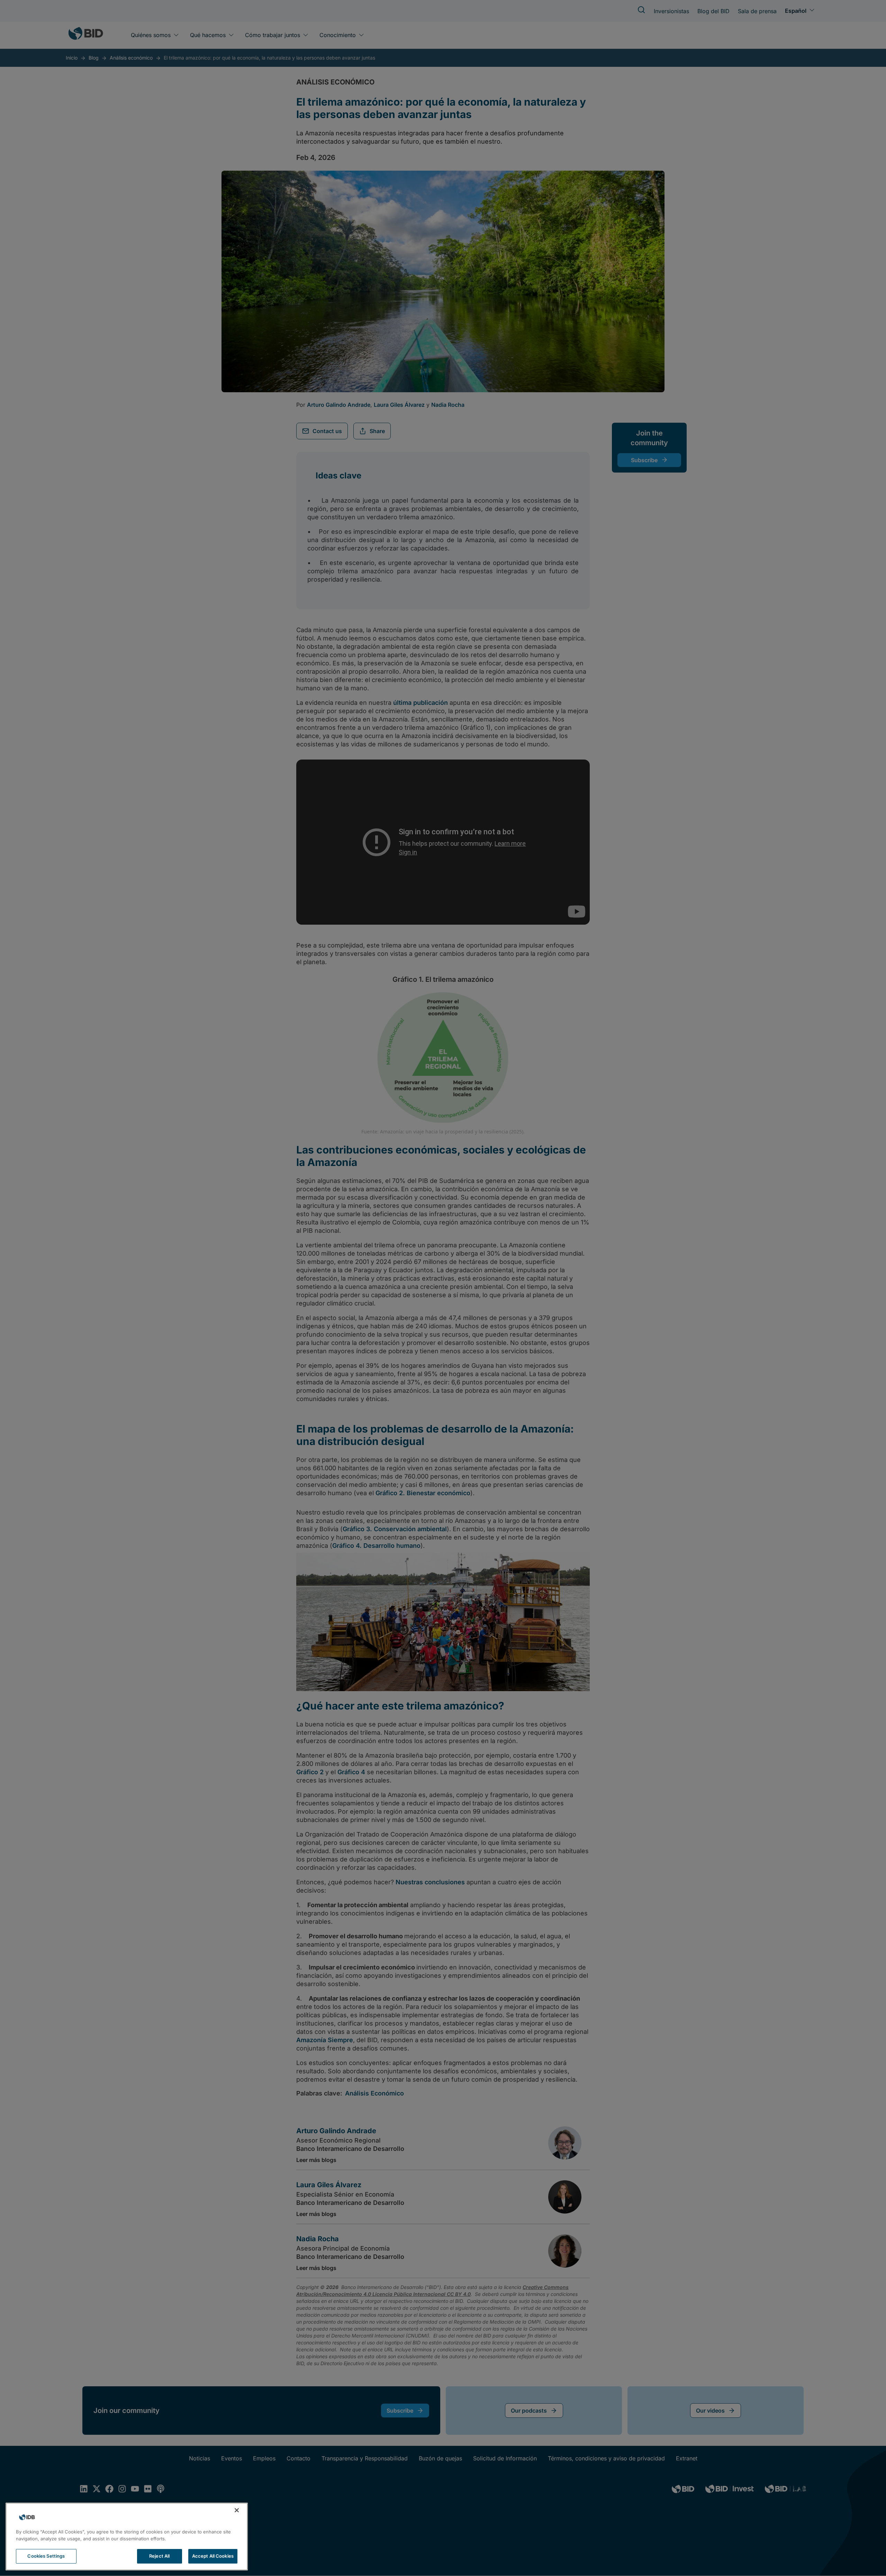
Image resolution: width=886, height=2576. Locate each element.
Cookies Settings (46, 2556)
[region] (127, 2537)
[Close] (237, 2510)
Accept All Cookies (213, 2556)
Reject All (159, 2556)
